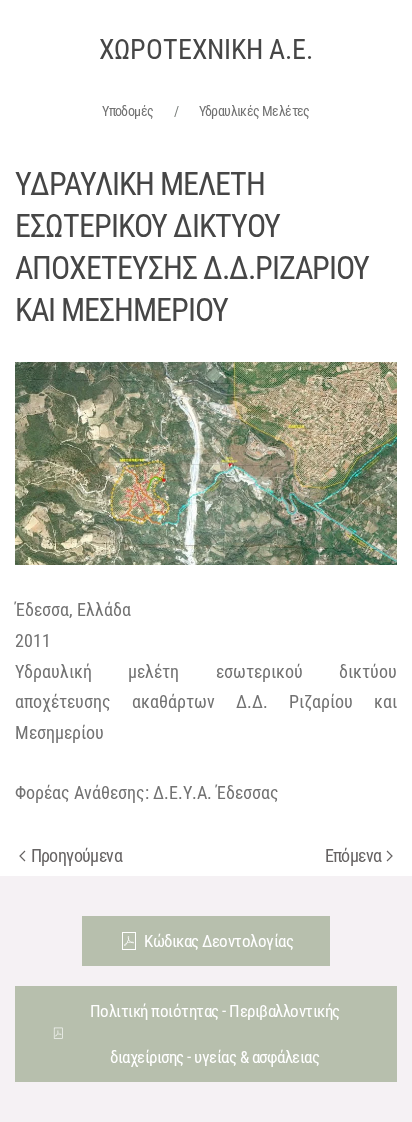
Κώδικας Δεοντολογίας (218, 941)
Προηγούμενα (76, 855)
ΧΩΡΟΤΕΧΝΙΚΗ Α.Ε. (206, 49)
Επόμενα (353, 855)
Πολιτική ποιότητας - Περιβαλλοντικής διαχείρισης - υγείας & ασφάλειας (215, 1034)
